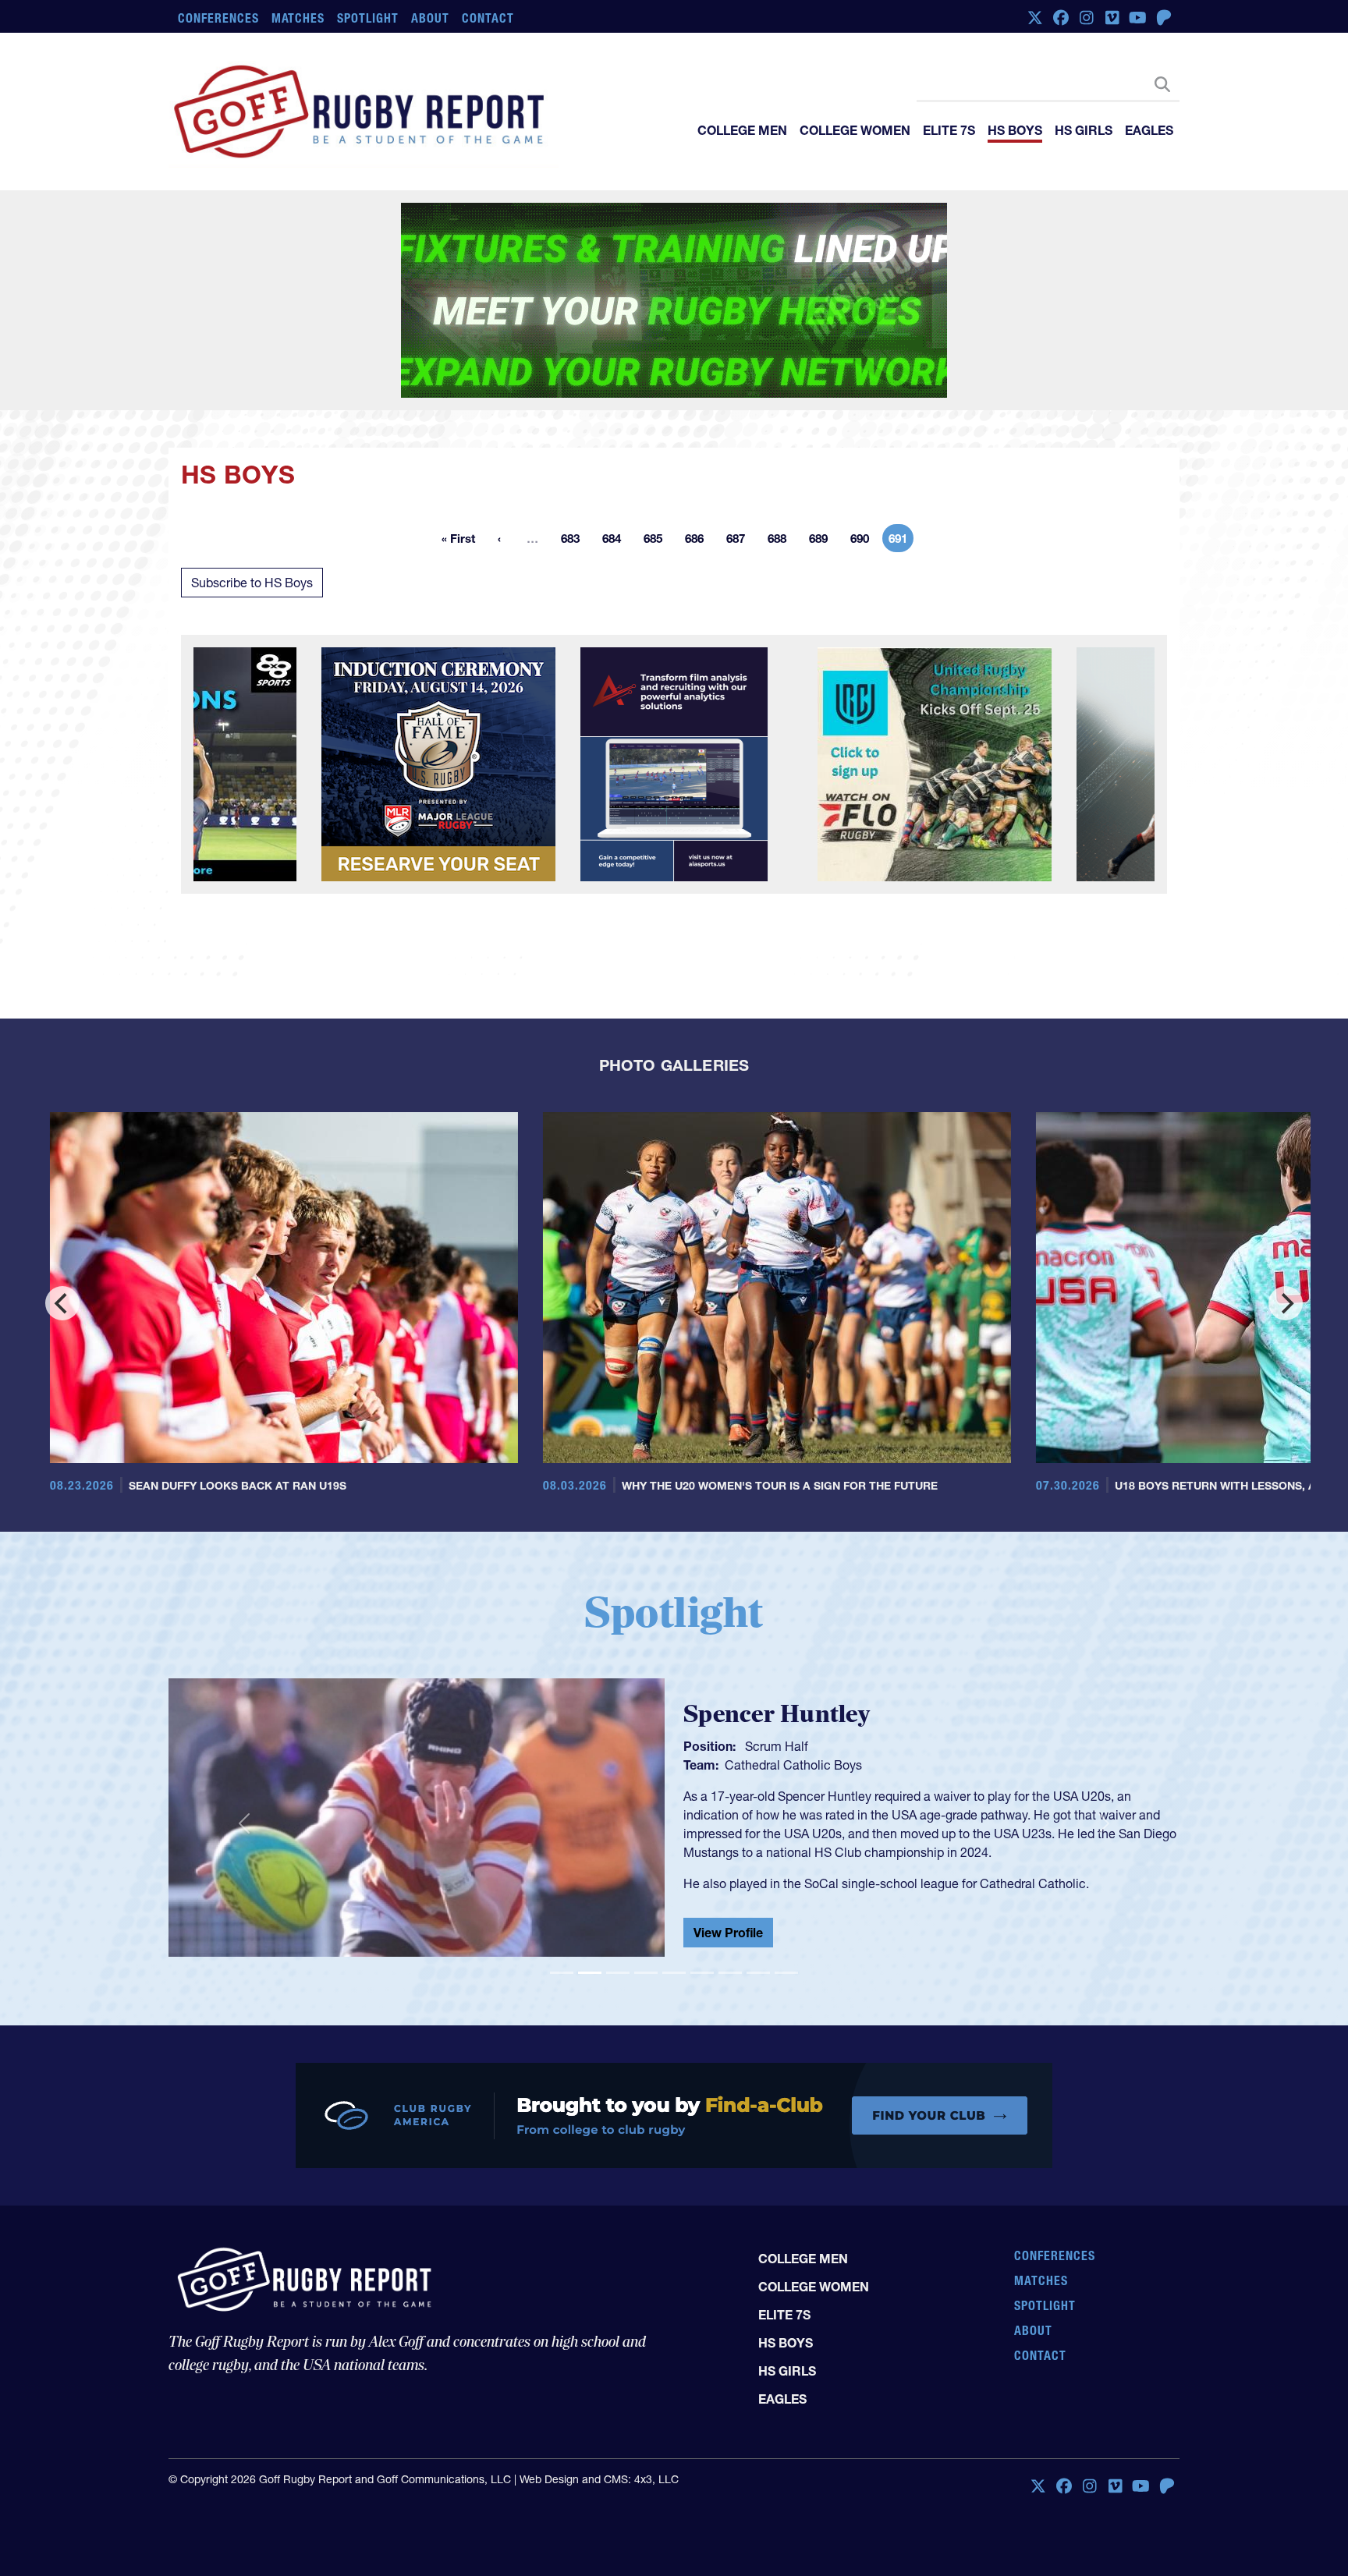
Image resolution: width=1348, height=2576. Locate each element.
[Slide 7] (730, 1896)
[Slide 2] (590, 1896)
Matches (298, 18)
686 (699, 464)
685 (658, 464)
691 (901, 464)
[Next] (1286, 1226)
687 (740, 464)
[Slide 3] (618, 1896)
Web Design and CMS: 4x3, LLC (599, 2367)
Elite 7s (949, 130)
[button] (244, 1747)
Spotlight (368, 18)
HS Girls (1084, 130)
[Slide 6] (702, 1896)
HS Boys (1015, 130)
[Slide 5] (674, 1896)
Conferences (218, 18)
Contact (488, 18)
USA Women (760, 1685)
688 (782, 464)
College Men (742, 130)
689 (823, 464)
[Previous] (62, 1226)
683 (575, 464)
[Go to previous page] (499, 461)
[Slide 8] (758, 1896)
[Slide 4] (646, 1896)
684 (616, 464)
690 (864, 464)
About (430, 18)
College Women (855, 130)
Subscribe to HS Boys (252, 505)
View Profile (728, 1858)
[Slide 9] (786, 1896)
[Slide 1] (562, 1896)
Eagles (1149, 130)
